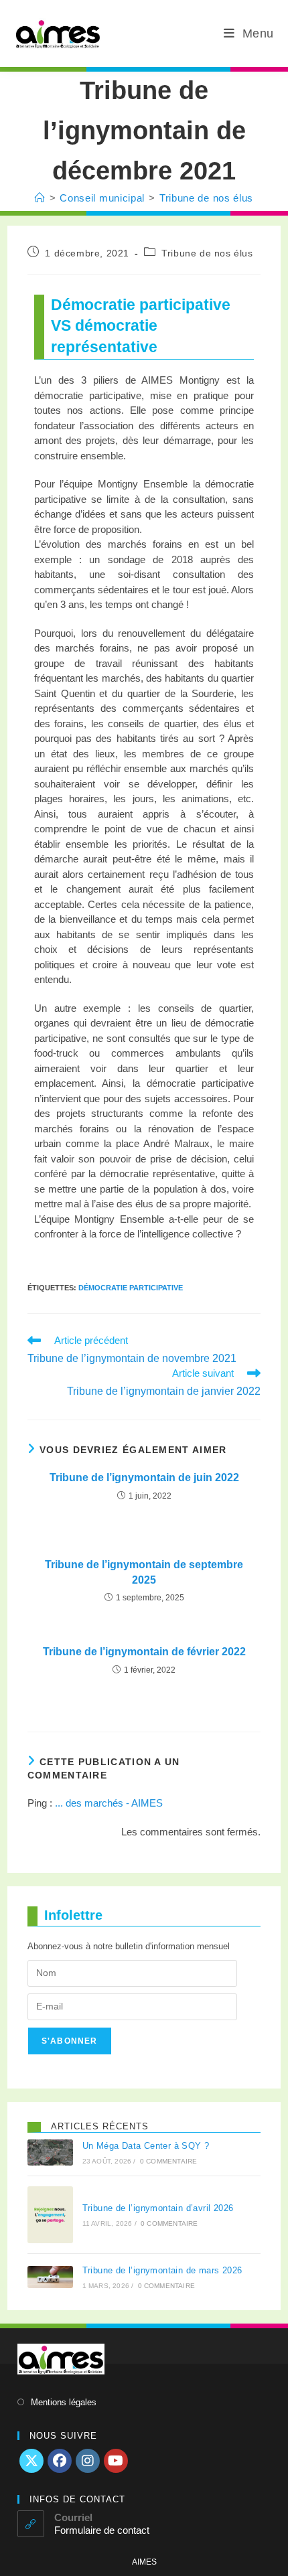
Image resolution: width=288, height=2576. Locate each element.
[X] (31, 2461)
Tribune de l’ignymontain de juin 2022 (144, 1478)
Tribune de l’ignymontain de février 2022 (144, 1652)
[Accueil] (40, 198)
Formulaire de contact (102, 2530)
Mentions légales (64, 2402)
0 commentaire (169, 2161)
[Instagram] (88, 2461)
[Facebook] (60, 2461)
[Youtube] (116, 2461)
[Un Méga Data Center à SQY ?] (50, 2152)
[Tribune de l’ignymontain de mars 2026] (50, 2277)
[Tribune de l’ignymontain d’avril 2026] (50, 2215)
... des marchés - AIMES (109, 1803)
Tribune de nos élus (206, 198)
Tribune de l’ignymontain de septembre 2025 (144, 1572)
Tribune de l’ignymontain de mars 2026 (162, 2270)
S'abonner (70, 2041)
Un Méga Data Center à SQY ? (146, 2146)
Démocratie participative (131, 1288)
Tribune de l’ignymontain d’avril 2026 (158, 2208)
